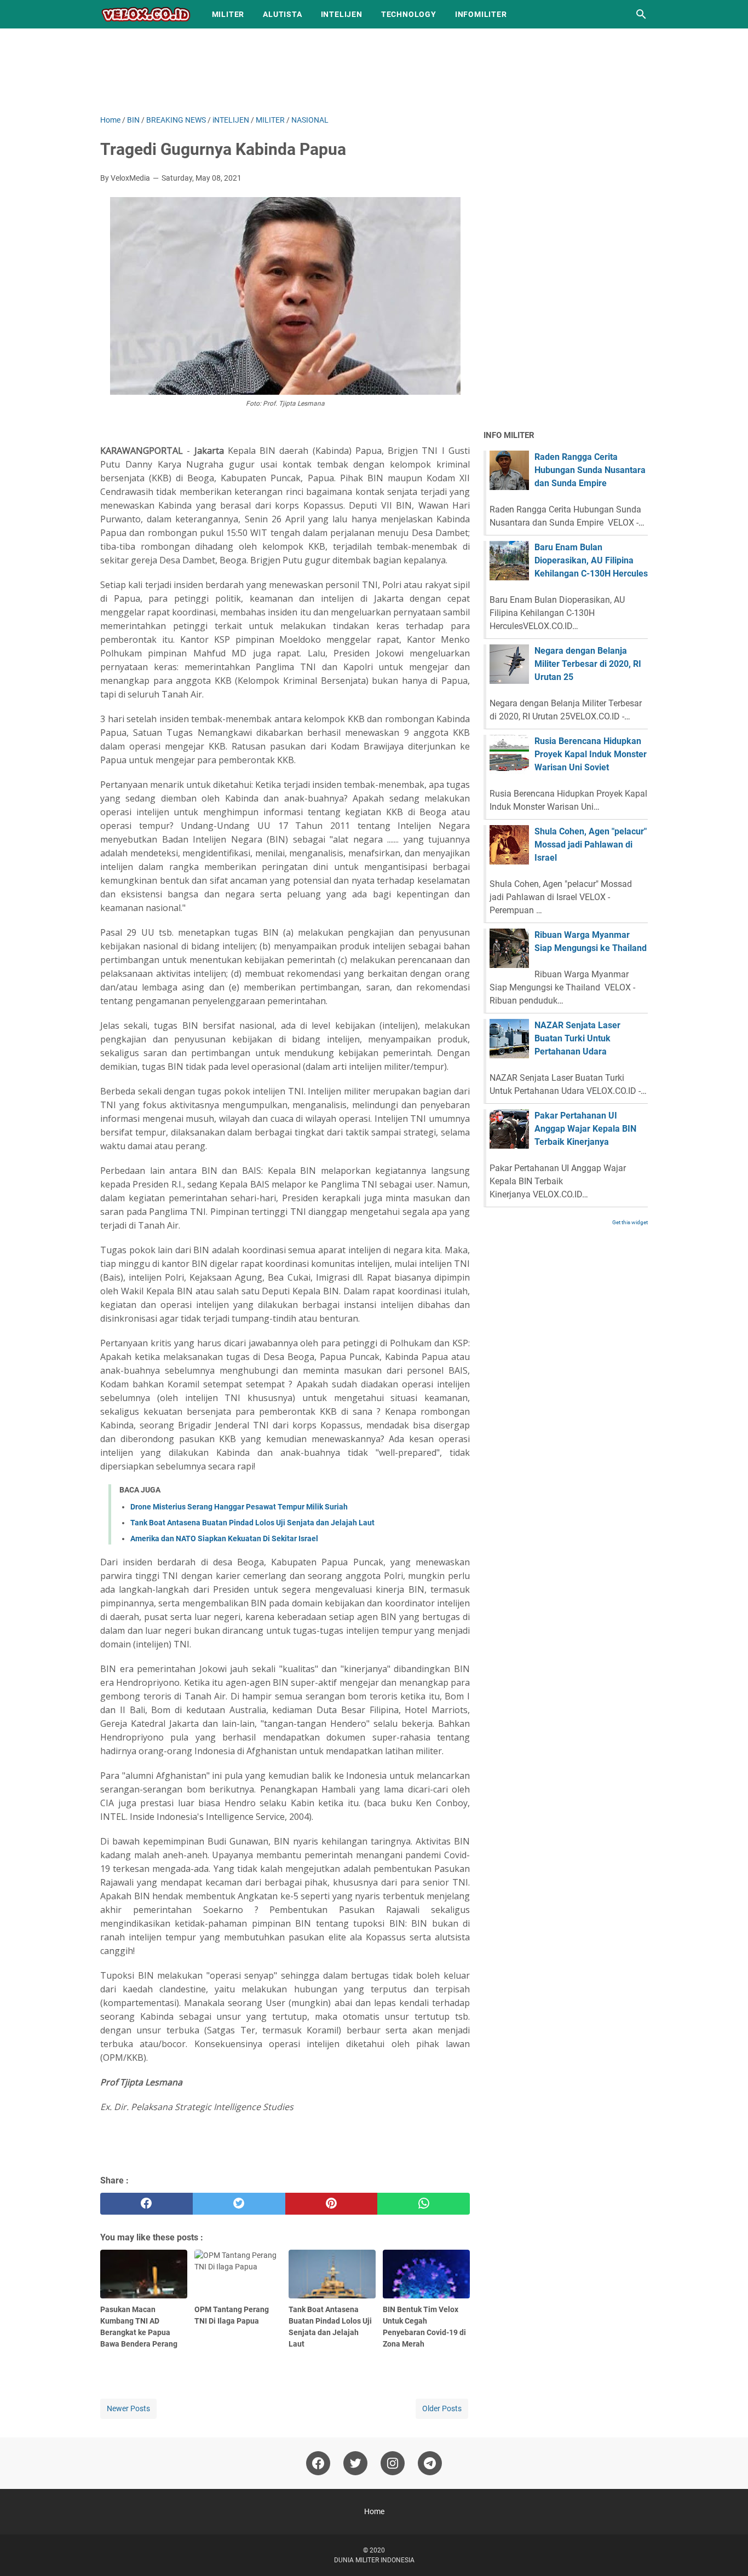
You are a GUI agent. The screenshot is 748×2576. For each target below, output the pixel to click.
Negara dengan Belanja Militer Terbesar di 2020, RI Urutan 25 (588, 664)
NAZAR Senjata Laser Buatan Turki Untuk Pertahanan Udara (577, 1038)
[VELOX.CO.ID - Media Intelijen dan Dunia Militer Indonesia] (146, 14)
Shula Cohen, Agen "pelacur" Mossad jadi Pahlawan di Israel (591, 845)
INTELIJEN (342, 14)
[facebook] (146, 2204)
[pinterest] (332, 2204)
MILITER (228, 14)
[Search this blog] (641, 14)
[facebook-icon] (318, 2463)
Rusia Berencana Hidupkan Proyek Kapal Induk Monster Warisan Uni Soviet (591, 754)
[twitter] (239, 2204)
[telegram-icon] (430, 2463)
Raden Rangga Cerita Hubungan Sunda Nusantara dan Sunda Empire (590, 470)
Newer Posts (128, 2408)
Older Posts (442, 2408)
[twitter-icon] (355, 2463)
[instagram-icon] (393, 2463)
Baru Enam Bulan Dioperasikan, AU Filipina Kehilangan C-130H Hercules (591, 560)
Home (374, 2511)
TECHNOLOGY (409, 14)
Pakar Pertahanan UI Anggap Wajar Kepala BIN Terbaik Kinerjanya (585, 1129)
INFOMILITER (481, 14)
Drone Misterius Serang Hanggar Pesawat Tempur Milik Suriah (239, 1507)
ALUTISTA (282, 14)
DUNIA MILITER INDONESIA (374, 2560)
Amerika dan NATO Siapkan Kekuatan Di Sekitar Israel (224, 1538)
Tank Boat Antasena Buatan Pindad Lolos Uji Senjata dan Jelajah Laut (252, 1523)
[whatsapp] (424, 2204)
